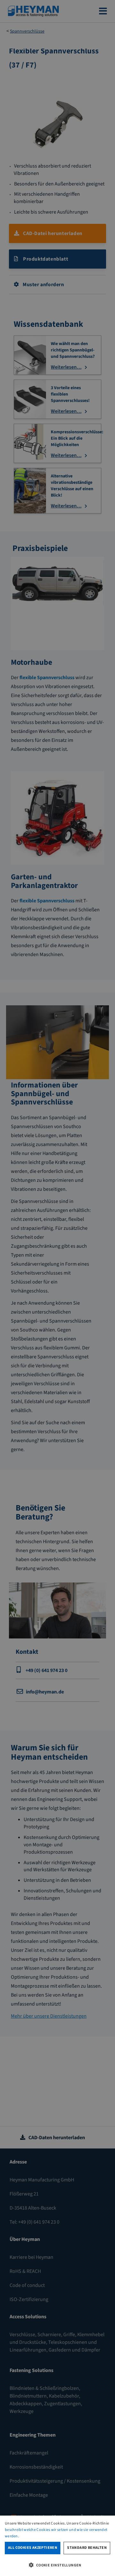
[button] (57, 2565)
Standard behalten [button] (87, 2548)
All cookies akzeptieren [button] (33, 2548)
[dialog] (57, 2546)
